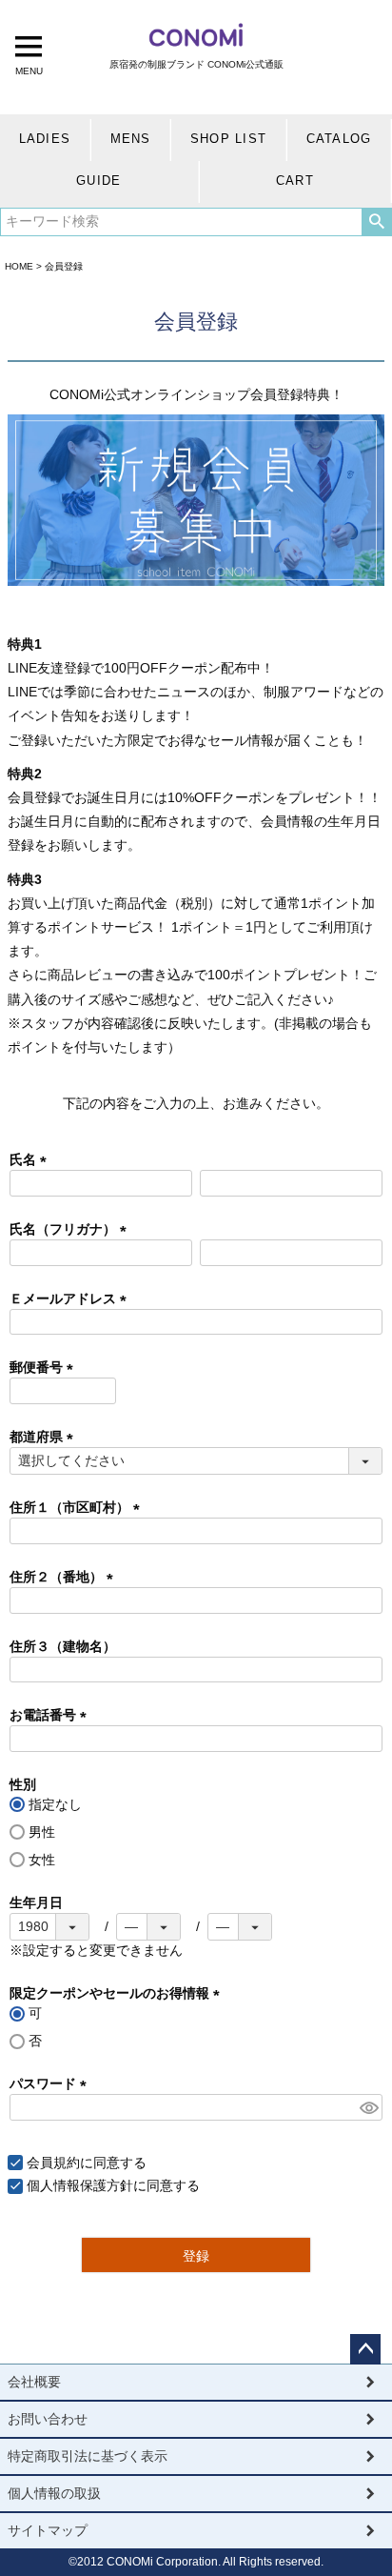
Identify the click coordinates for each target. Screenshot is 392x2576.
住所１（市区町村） (78, 1507)
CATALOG (339, 139)
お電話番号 (51, 1715)
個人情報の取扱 (54, 2493)
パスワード (51, 2083)
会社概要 (34, 2382)
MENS (131, 139)
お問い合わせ (48, 2419)
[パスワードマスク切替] (368, 2107)
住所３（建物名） (63, 1646)
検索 (376, 222)
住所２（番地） (65, 1577)
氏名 (31, 1159)
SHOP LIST (228, 139)
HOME (19, 266)
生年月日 (36, 1902)
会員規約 (53, 2163)
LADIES (45, 139)
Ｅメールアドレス (71, 1298)
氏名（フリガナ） (71, 1229)
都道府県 (45, 1437)
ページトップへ (365, 2349)
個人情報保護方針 (80, 2185)
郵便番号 (45, 1367)
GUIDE (98, 181)
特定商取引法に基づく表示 (88, 2456)
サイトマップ (48, 2530)
